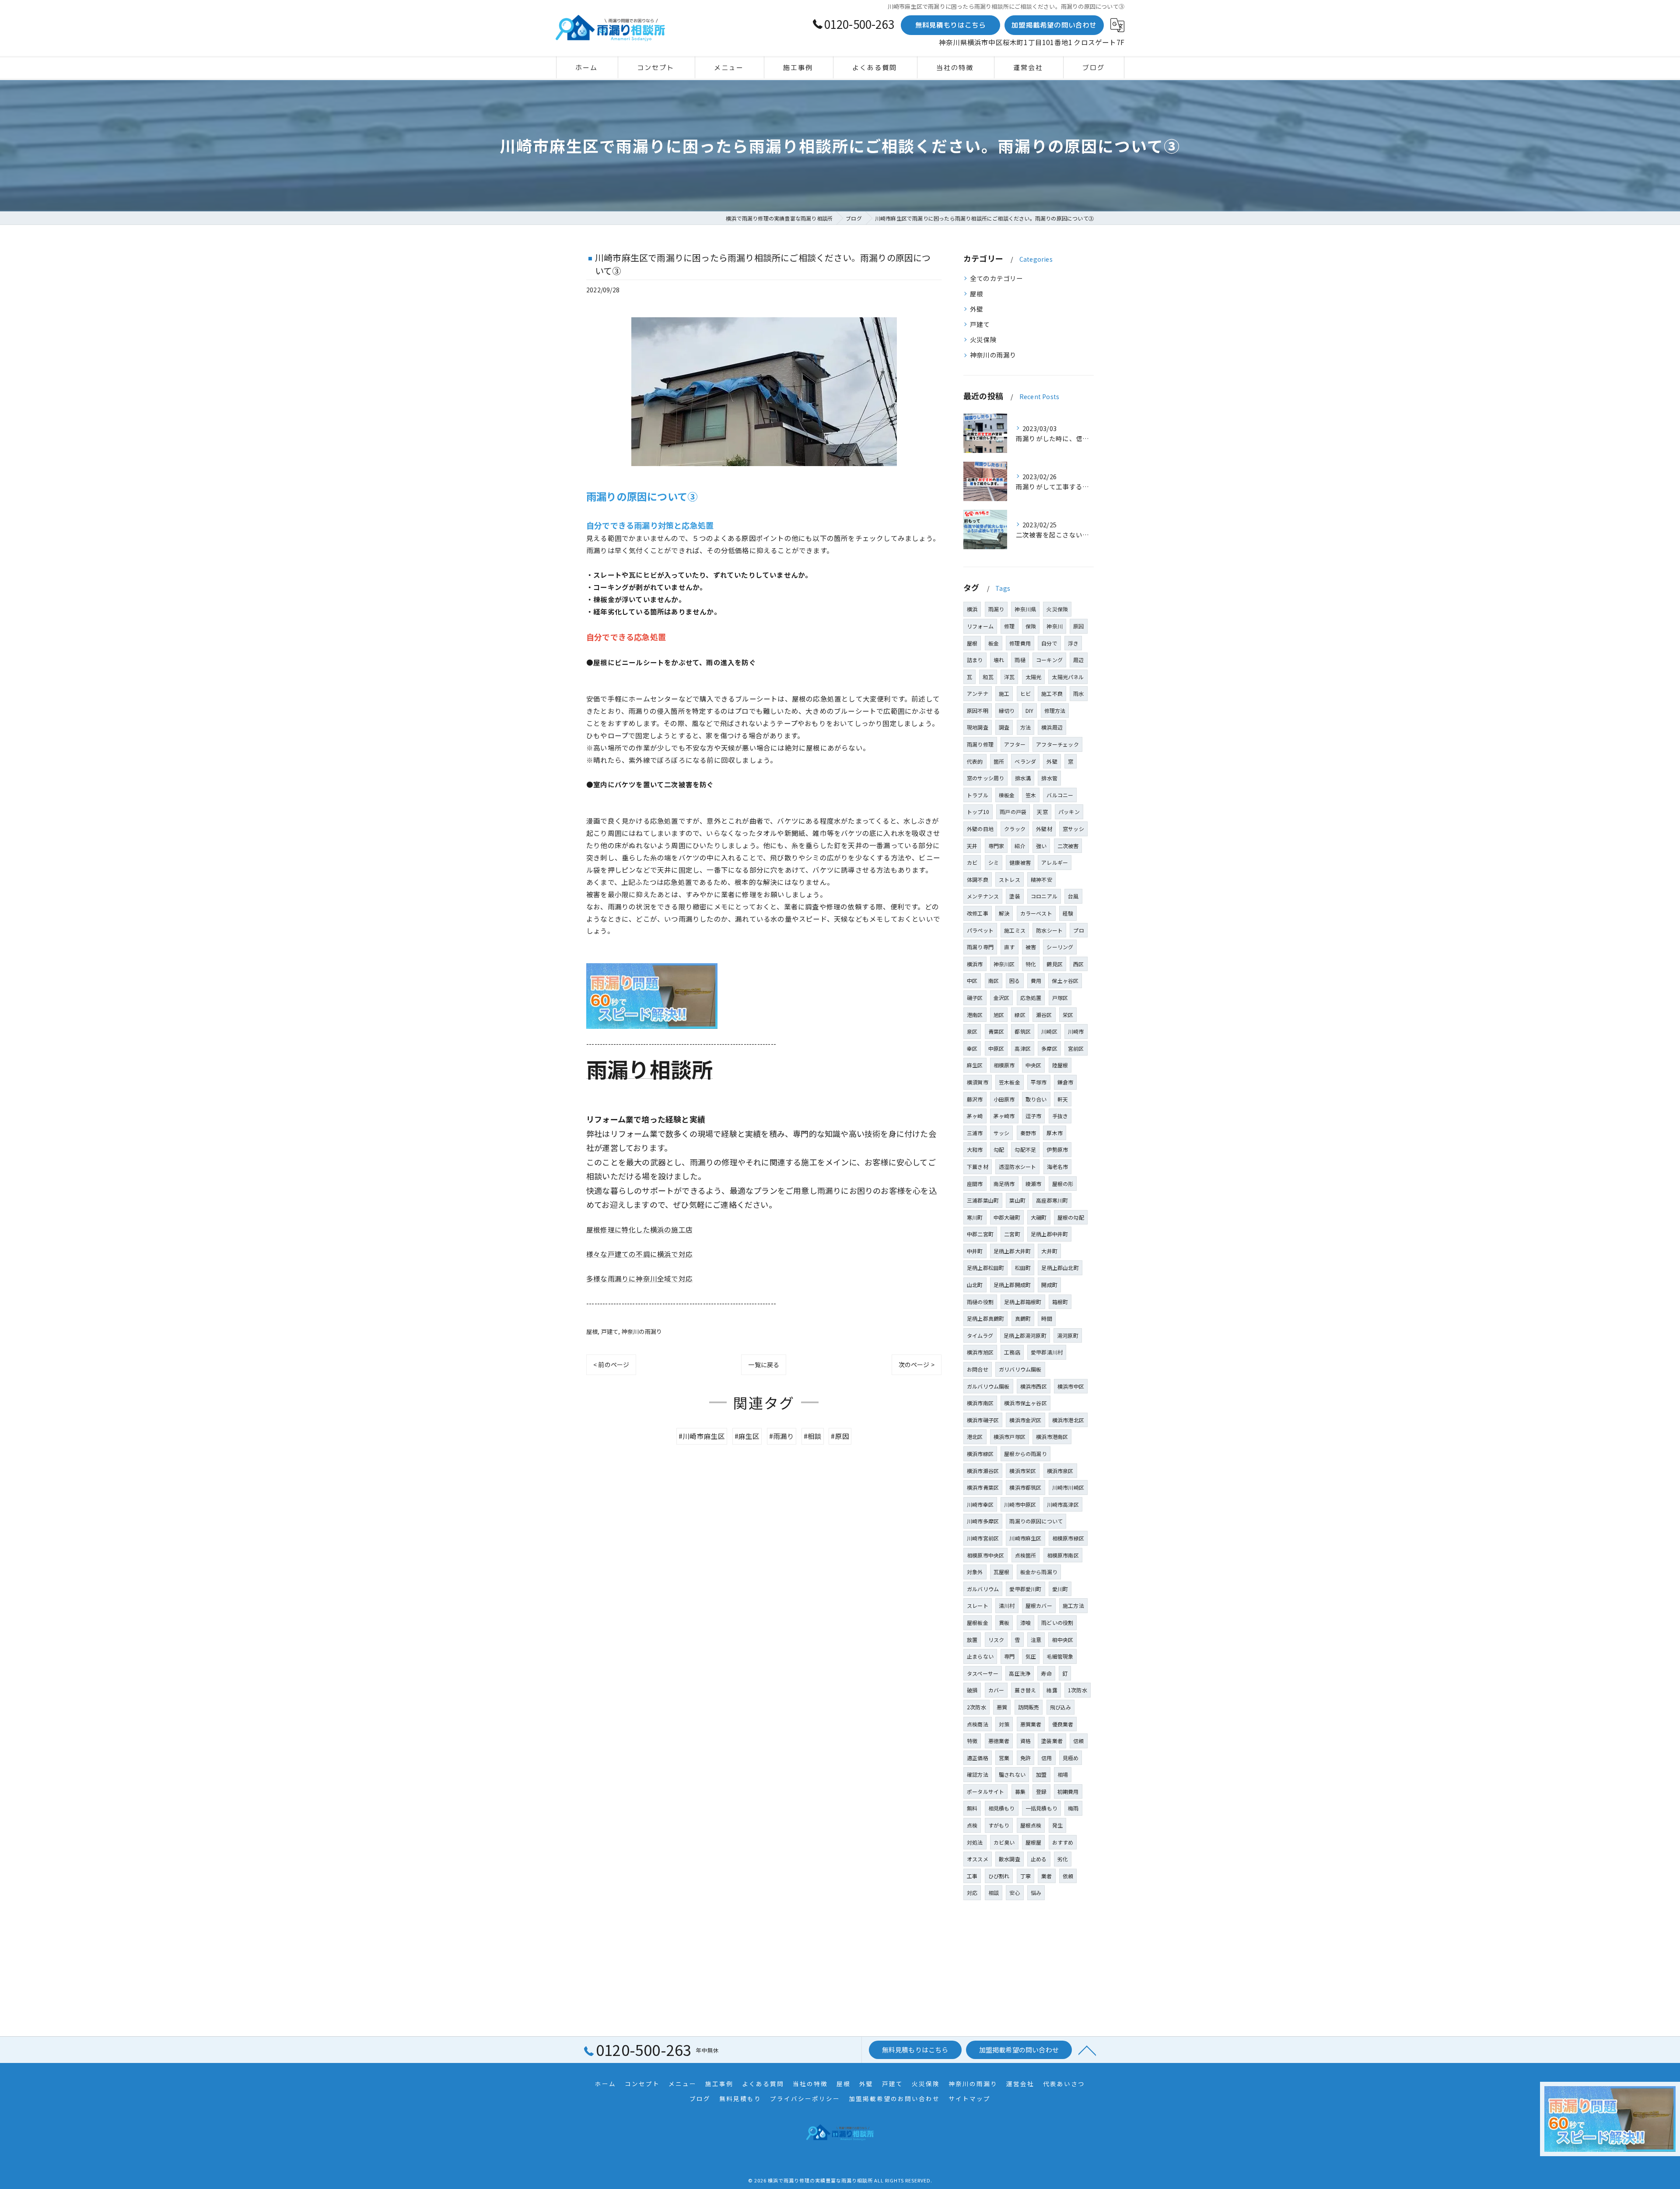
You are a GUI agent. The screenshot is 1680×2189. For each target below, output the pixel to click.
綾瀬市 (1034, 1184)
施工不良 (1052, 693)
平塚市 (1039, 1082)
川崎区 (1049, 1031)
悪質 (1002, 1707)
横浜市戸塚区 (1010, 1437)
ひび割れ (999, 1876)
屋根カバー (1039, 1605)
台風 (1073, 896)
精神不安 (1041, 879)
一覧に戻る (764, 1365)
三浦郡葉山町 (983, 1200)
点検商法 (978, 1724)
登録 (1041, 1791)
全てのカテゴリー (997, 278)
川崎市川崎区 (1068, 1487)
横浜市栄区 (1023, 1471)
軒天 (1063, 1099)
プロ (1078, 930)
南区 (994, 980)
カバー (996, 1690)
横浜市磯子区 (983, 1420)
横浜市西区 (1034, 1386)
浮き (1073, 643)
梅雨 (1073, 1808)
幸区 (972, 1048)
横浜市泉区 (1060, 1471)
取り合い (1036, 1099)
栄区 (1068, 1015)
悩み (1036, 1893)
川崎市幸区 (980, 1504)
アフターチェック (1057, 744)
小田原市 (1004, 1099)
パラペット (980, 930)
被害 (1031, 947)
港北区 (975, 1437)
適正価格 (978, 1758)
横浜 (972, 609)
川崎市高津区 (1063, 1504)
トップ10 (978, 812)
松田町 (1023, 1268)
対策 (1004, 1724)
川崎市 (1076, 1031)
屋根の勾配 (1071, 1217)
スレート (978, 1605)
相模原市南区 (1063, 1555)
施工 (1004, 693)
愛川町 (1060, 1589)
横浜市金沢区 (1025, 1420)
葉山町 (1017, 1200)
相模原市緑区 (1068, 1538)
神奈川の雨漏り (642, 1331)
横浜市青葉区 (983, 1487)
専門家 (996, 846)
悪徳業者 (999, 1741)
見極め (1071, 1758)
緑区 (1020, 1015)
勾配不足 (1025, 1149)
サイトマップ (969, 2098)
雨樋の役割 (980, 1302)
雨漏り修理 (980, 744)
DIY (1030, 710)
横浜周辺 (1052, 727)
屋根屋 (1034, 1842)
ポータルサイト (985, 1791)
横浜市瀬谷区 (983, 1471)
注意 (1036, 1640)
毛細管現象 (1060, 1656)
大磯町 (1039, 1217)
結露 (1052, 1690)
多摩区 (1049, 1048)
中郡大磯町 (1007, 1217)
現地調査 (978, 727)
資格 (1025, 1741)
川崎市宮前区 (983, 1538)
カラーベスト (1036, 913)
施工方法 (1073, 1605)
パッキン (1069, 812)
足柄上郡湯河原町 (1025, 1335)
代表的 (975, 761)
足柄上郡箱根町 (1023, 1302)
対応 (972, 1893)
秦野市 (1028, 1133)
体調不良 (978, 879)
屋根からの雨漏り (1025, 1454)
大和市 (975, 1149)
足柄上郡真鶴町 (985, 1318)
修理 (1009, 626)
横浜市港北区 (1068, 1420)
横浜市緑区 (980, 1454)
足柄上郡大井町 (1012, 1251)
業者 (1046, 1876)
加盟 (1041, 1774)
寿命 (1046, 1673)
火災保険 (983, 339)
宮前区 (1076, 1048)
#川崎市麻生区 (702, 1436)
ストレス (1010, 879)
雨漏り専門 (980, 947)
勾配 (999, 1149)
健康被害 (1020, 862)
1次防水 (1078, 1690)
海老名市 (1058, 1166)
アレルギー (1055, 862)
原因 (1078, 626)
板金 (994, 643)
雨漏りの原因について (1036, 1521)
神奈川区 (1004, 964)
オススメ (978, 1859)
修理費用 (1020, 643)
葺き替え (1025, 1690)
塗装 (1015, 896)
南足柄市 (1004, 1184)
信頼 (1078, 1741)
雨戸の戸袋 (1013, 812)
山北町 (975, 1285)
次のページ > (917, 1365)
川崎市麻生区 (1025, 1538)
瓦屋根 (1002, 1572)
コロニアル (1044, 896)
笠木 (1031, 795)
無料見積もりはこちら (951, 25)
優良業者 (1063, 1724)
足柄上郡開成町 (1012, 1285)
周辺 (1078, 660)
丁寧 (1025, 1876)
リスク (996, 1640)
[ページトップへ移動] (1087, 2050)
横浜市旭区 (980, 1352)
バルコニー (1060, 795)
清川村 (1007, 1605)
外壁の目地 (980, 829)
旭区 (999, 1015)
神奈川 (1055, 626)
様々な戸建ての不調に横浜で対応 (639, 1254)
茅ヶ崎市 (1004, 1116)
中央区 (1034, 1065)
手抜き (1060, 1116)
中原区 (996, 1048)
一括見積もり (1041, 1808)
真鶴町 (1023, 1318)
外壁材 (1044, 829)
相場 (1063, 1774)
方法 (1025, 727)
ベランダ (1025, 761)
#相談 (813, 1436)
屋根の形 (1063, 1184)
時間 (1046, 1318)
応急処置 (1031, 998)
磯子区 (975, 998)
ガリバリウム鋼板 (1020, 1369)
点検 (972, 1825)
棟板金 (1007, 795)
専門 (1009, 1656)
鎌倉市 (1066, 1082)
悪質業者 (1031, 1724)
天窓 (1042, 812)
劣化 (1063, 1859)
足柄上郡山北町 (1060, 1268)
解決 (1004, 913)
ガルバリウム (983, 1589)
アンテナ (978, 693)
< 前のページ (611, 1365)
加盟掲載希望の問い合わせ (1054, 25)
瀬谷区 (1044, 1015)
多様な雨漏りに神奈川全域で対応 (639, 1278)
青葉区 (996, 1031)
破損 (972, 1690)
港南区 (975, 1015)
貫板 (1004, 1622)
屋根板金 (978, 1622)
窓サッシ (1073, 829)
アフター (1015, 744)
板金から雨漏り (1039, 1572)
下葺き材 (978, 1166)
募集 (1020, 1791)
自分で (1049, 643)
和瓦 (988, 677)
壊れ (999, 660)
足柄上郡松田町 (985, 1268)
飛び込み (1061, 1707)
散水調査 (1010, 1859)
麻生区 (975, 1065)
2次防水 (976, 1707)
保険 (1031, 626)
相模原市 (1004, 1065)
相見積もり (1002, 1808)
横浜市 (975, 964)
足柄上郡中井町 (1049, 1234)
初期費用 (1068, 1791)
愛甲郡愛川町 (1025, 1589)
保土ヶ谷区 (1065, 980)
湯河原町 (1068, 1335)
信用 (1046, 1758)
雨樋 (1020, 660)
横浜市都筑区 (1025, 1487)
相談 (994, 1893)
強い (1041, 846)
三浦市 (975, 1133)
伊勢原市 (1057, 1149)
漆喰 (1025, 1622)
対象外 (975, 1572)
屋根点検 (1031, 1825)
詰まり (975, 660)
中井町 (975, 1251)
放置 (972, 1640)
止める (1039, 1859)
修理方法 (1055, 710)
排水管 (1049, 778)
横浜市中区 (1071, 1386)
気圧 (1031, 1656)
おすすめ (1063, 1842)
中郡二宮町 (980, 1234)
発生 (1057, 1825)
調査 (1004, 727)
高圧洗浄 (1020, 1673)
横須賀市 (978, 1082)
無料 (972, 1808)
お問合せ (978, 1369)
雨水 (1078, 693)
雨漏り (996, 609)
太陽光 (1034, 677)
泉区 (972, 1031)
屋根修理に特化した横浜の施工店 (639, 1229)
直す (1009, 947)
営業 (1004, 1758)
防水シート (1049, 930)
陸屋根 (1060, 1065)
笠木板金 (1010, 1082)
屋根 (592, 1331)
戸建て (610, 1331)
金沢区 (1002, 998)
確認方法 (978, 1774)
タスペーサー (983, 1673)
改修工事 (978, 913)
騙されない (1012, 1774)
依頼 (1068, 1876)
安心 (1015, 1893)
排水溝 (1023, 778)
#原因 (840, 1436)
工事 (972, 1876)
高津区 (1023, 1048)
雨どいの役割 (1057, 1622)
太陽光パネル (1068, 677)
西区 (1078, 964)
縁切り (1007, 710)
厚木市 (1055, 1133)
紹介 (1020, 846)
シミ (994, 862)
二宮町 (1012, 1234)
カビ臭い (1004, 1842)
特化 (1031, 964)
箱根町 (1060, 1302)
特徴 (972, 1741)
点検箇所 (1026, 1555)
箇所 (999, 761)
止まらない (980, 1656)
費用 (1036, 980)
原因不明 (978, 710)
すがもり (999, 1825)
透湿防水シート (1017, 1166)
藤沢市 (975, 1099)
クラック (1015, 829)
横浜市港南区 (1052, 1437)
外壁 (976, 309)
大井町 (1049, 1251)
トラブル (978, 795)
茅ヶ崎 (975, 1116)
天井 (972, 846)
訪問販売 (1029, 1707)
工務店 (1012, 1352)
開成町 (1049, 1285)
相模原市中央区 (985, 1555)
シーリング (1060, 947)
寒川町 (975, 1217)
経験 (1068, 913)
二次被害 (1068, 846)
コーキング (1049, 660)
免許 (1025, 1758)
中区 (972, 980)
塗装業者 (1052, 1741)
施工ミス (1015, 930)
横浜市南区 (980, 1403)
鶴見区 (1055, 964)
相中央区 (1062, 1640)
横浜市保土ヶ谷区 (1025, 1403)
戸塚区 (1060, 998)
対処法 (975, 1842)
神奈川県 (1025, 609)
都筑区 (1023, 1031)
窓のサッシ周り (985, 778)
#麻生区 (747, 1436)
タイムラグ (980, 1335)
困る (1015, 980)
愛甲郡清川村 (1047, 1352)
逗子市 (1034, 1116)
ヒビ (1025, 693)
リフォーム (980, 626)
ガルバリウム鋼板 (988, 1386)
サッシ (1002, 1133)
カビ (972, 862)
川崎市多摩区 (983, 1521)
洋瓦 (1009, 677)
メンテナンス (983, 896)
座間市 (975, 1184)
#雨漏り (782, 1436)
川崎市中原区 (1020, 1504)
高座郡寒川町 (1052, 1200)
